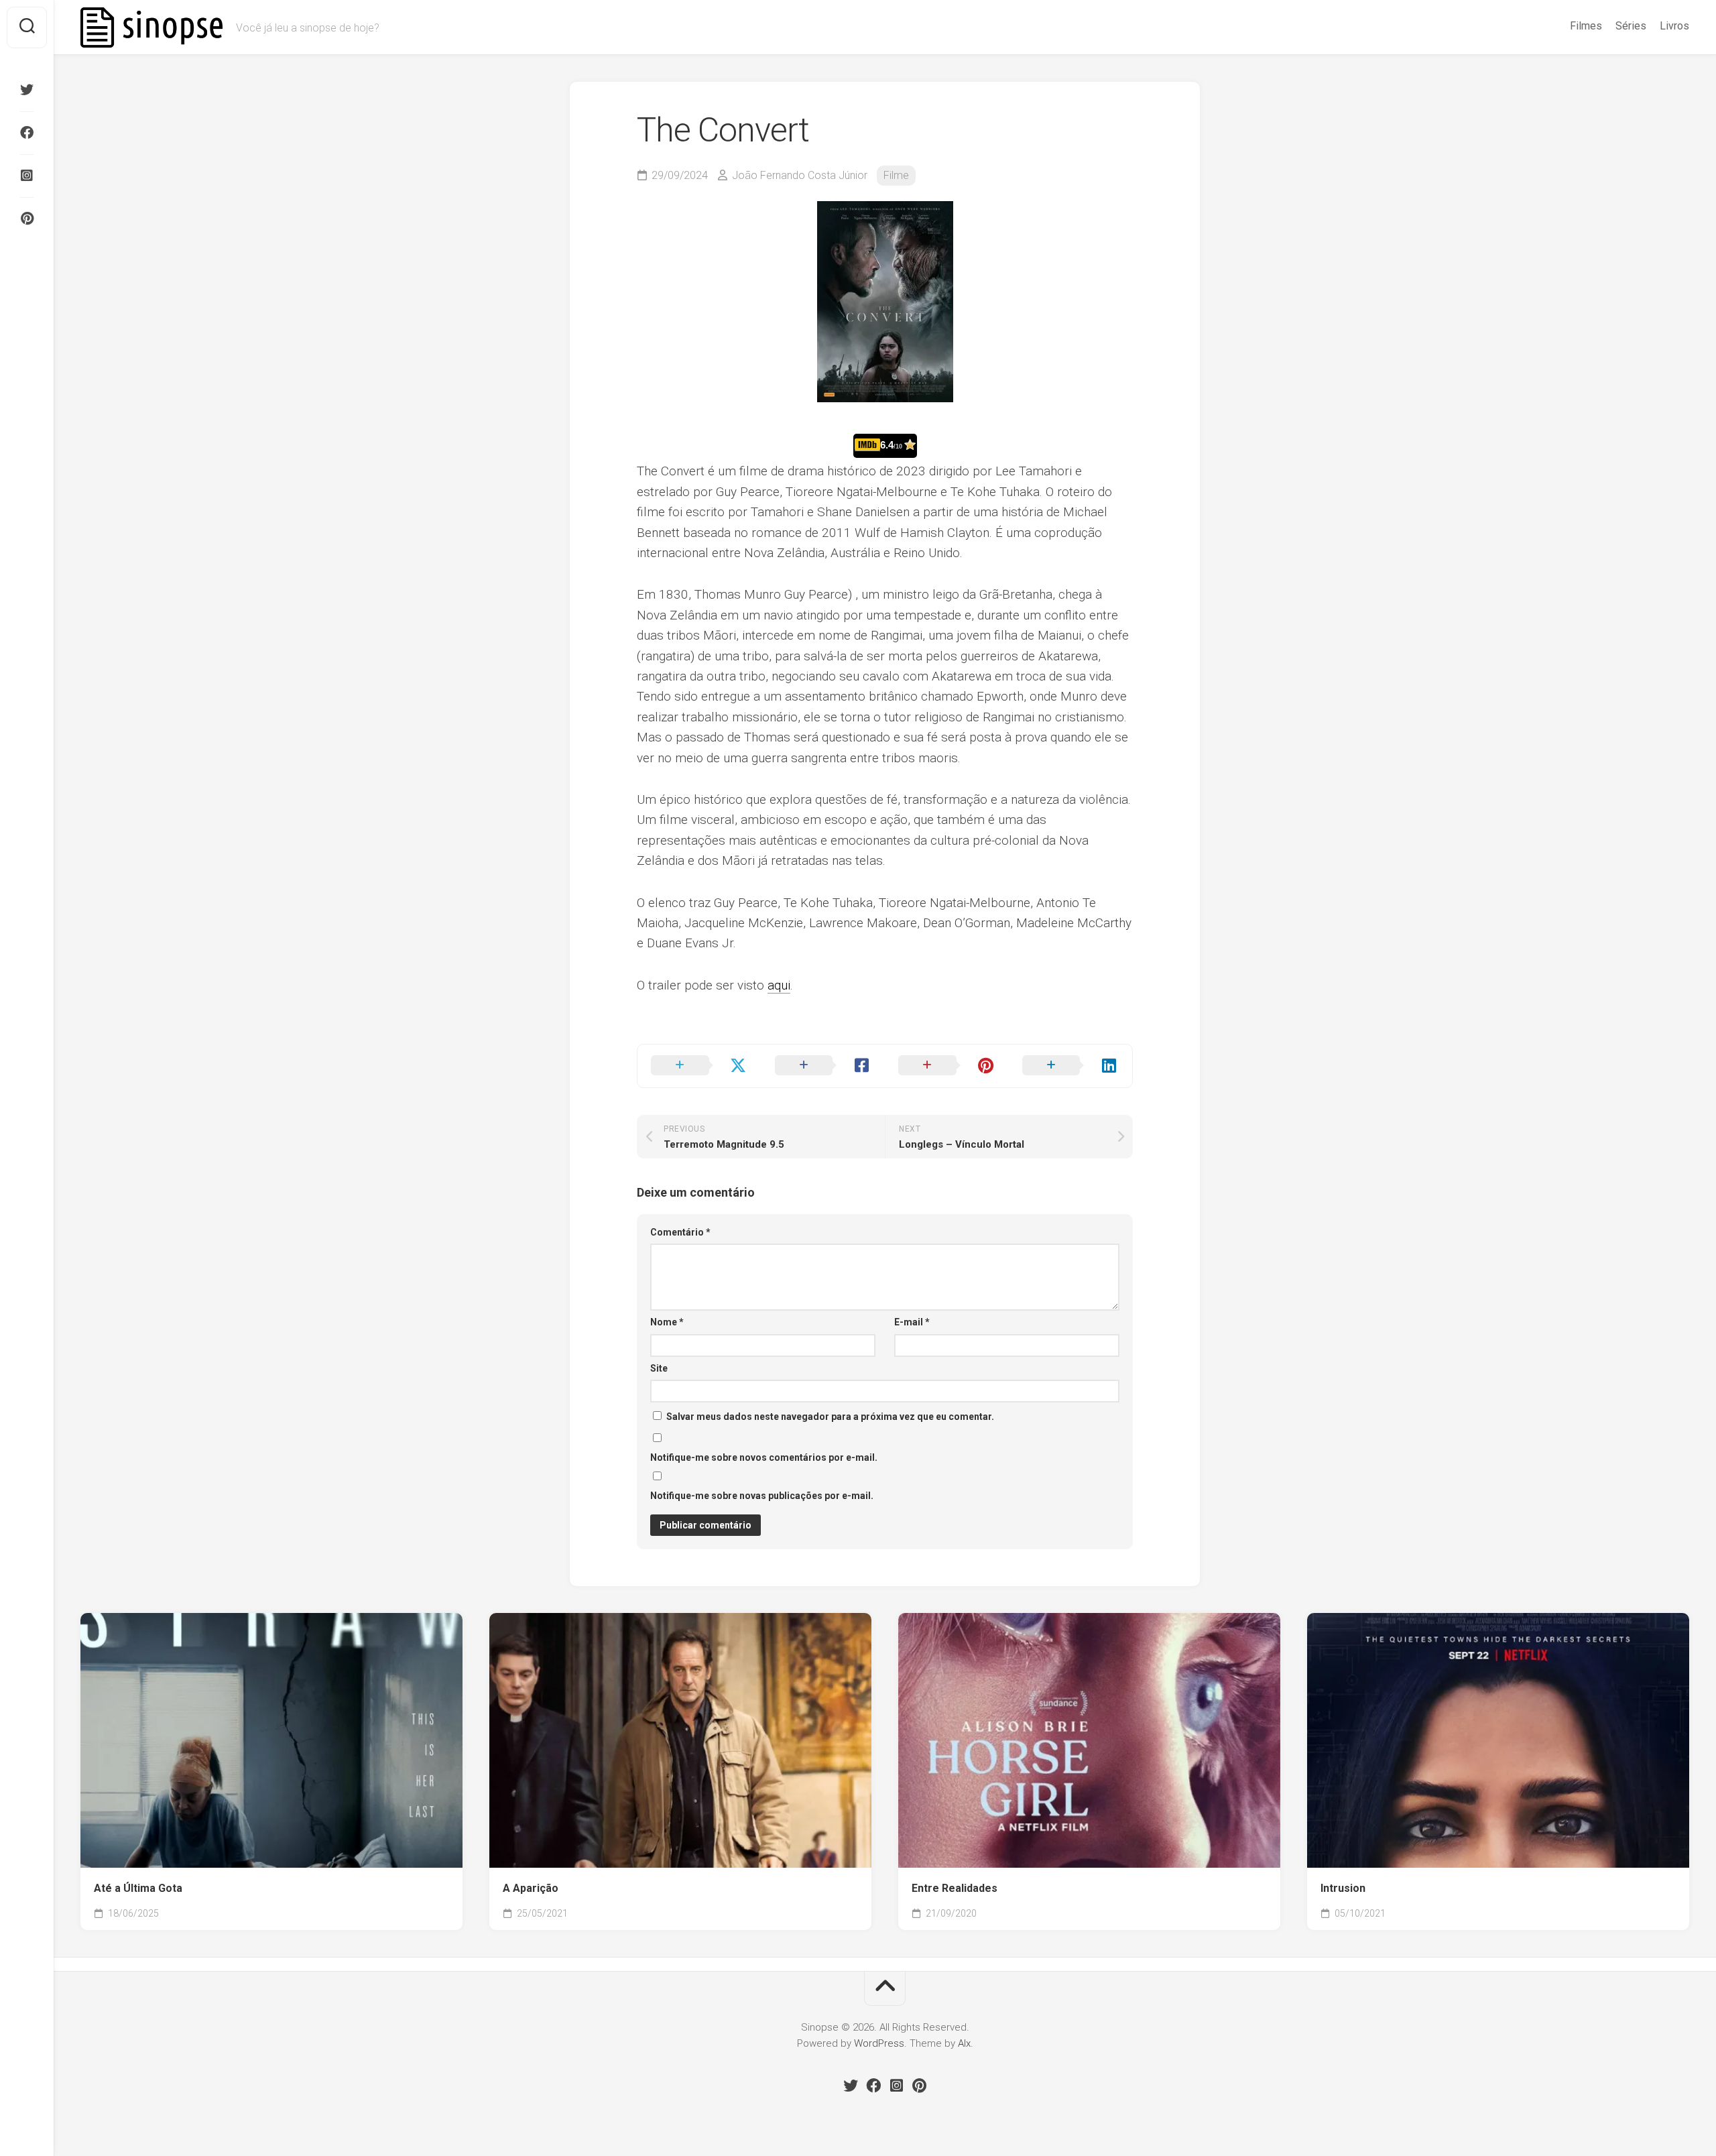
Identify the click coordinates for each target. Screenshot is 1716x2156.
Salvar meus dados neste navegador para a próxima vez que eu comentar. (830, 1417)
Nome (667, 1322)
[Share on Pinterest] (947, 1066)
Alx (964, 2043)
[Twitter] (27, 90)
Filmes (1586, 26)
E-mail (912, 1322)
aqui (779, 985)
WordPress (879, 2043)
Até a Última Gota (138, 1888)
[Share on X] (699, 1066)
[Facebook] (27, 133)
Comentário (680, 1232)
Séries (1631, 26)
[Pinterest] (27, 219)
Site (659, 1368)
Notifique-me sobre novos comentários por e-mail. (764, 1457)
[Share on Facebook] (823, 1066)
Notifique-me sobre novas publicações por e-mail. (762, 1496)
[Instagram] (27, 176)
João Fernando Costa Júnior (800, 175)
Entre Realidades (955, 1888)
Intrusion (1343, 1888)
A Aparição (531, 1888)
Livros (1674, 26)
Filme (896, 175)
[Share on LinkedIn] (1071, 1066)
